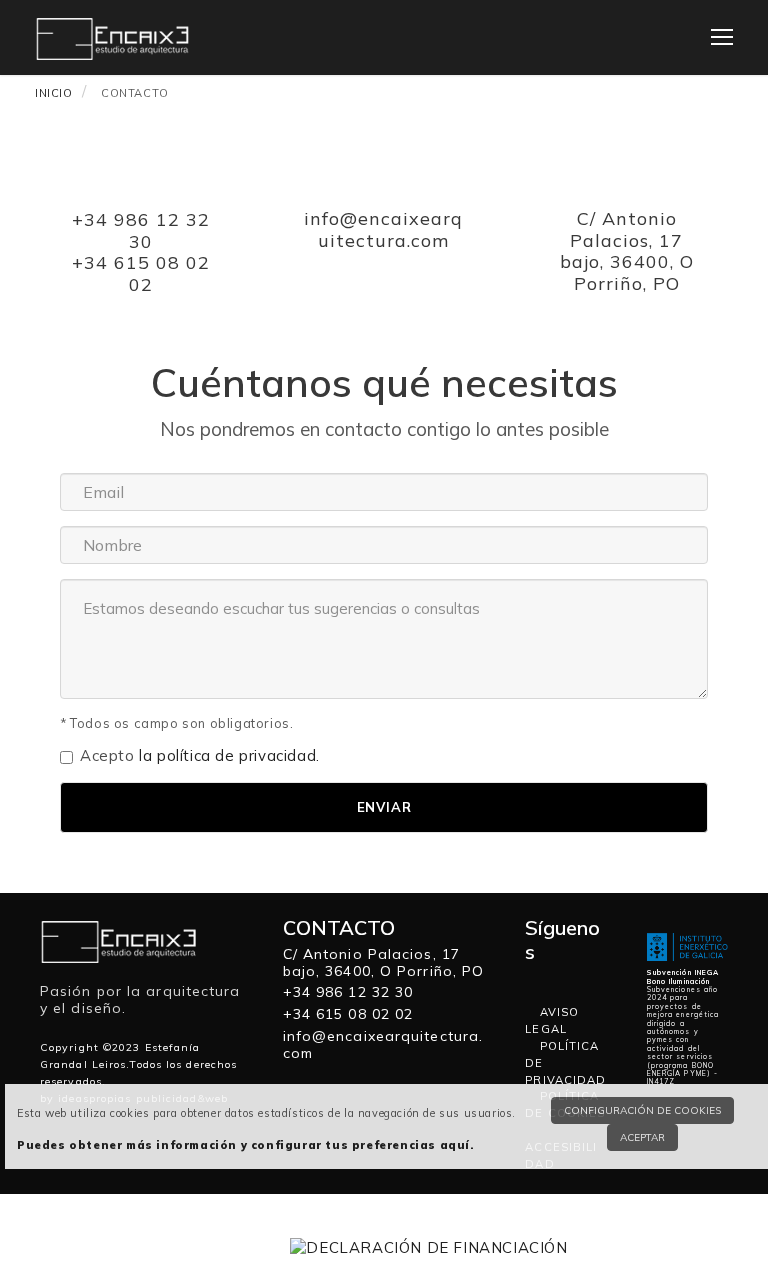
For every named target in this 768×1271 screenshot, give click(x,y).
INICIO (54, 93)
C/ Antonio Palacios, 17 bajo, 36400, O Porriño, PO (627, 251)
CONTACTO (135, 93)
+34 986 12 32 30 (141, 230)
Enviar (384, 807)
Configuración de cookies (642, 1110)
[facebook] (551, 978)
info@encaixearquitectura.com (383, 229)
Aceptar (642, 1137)
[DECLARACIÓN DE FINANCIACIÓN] (428, 1245)
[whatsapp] (533, 978)
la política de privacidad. (229, 755)
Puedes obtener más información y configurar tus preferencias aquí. (245, 1145)
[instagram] (566, 978)
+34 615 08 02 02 (141, 273)
